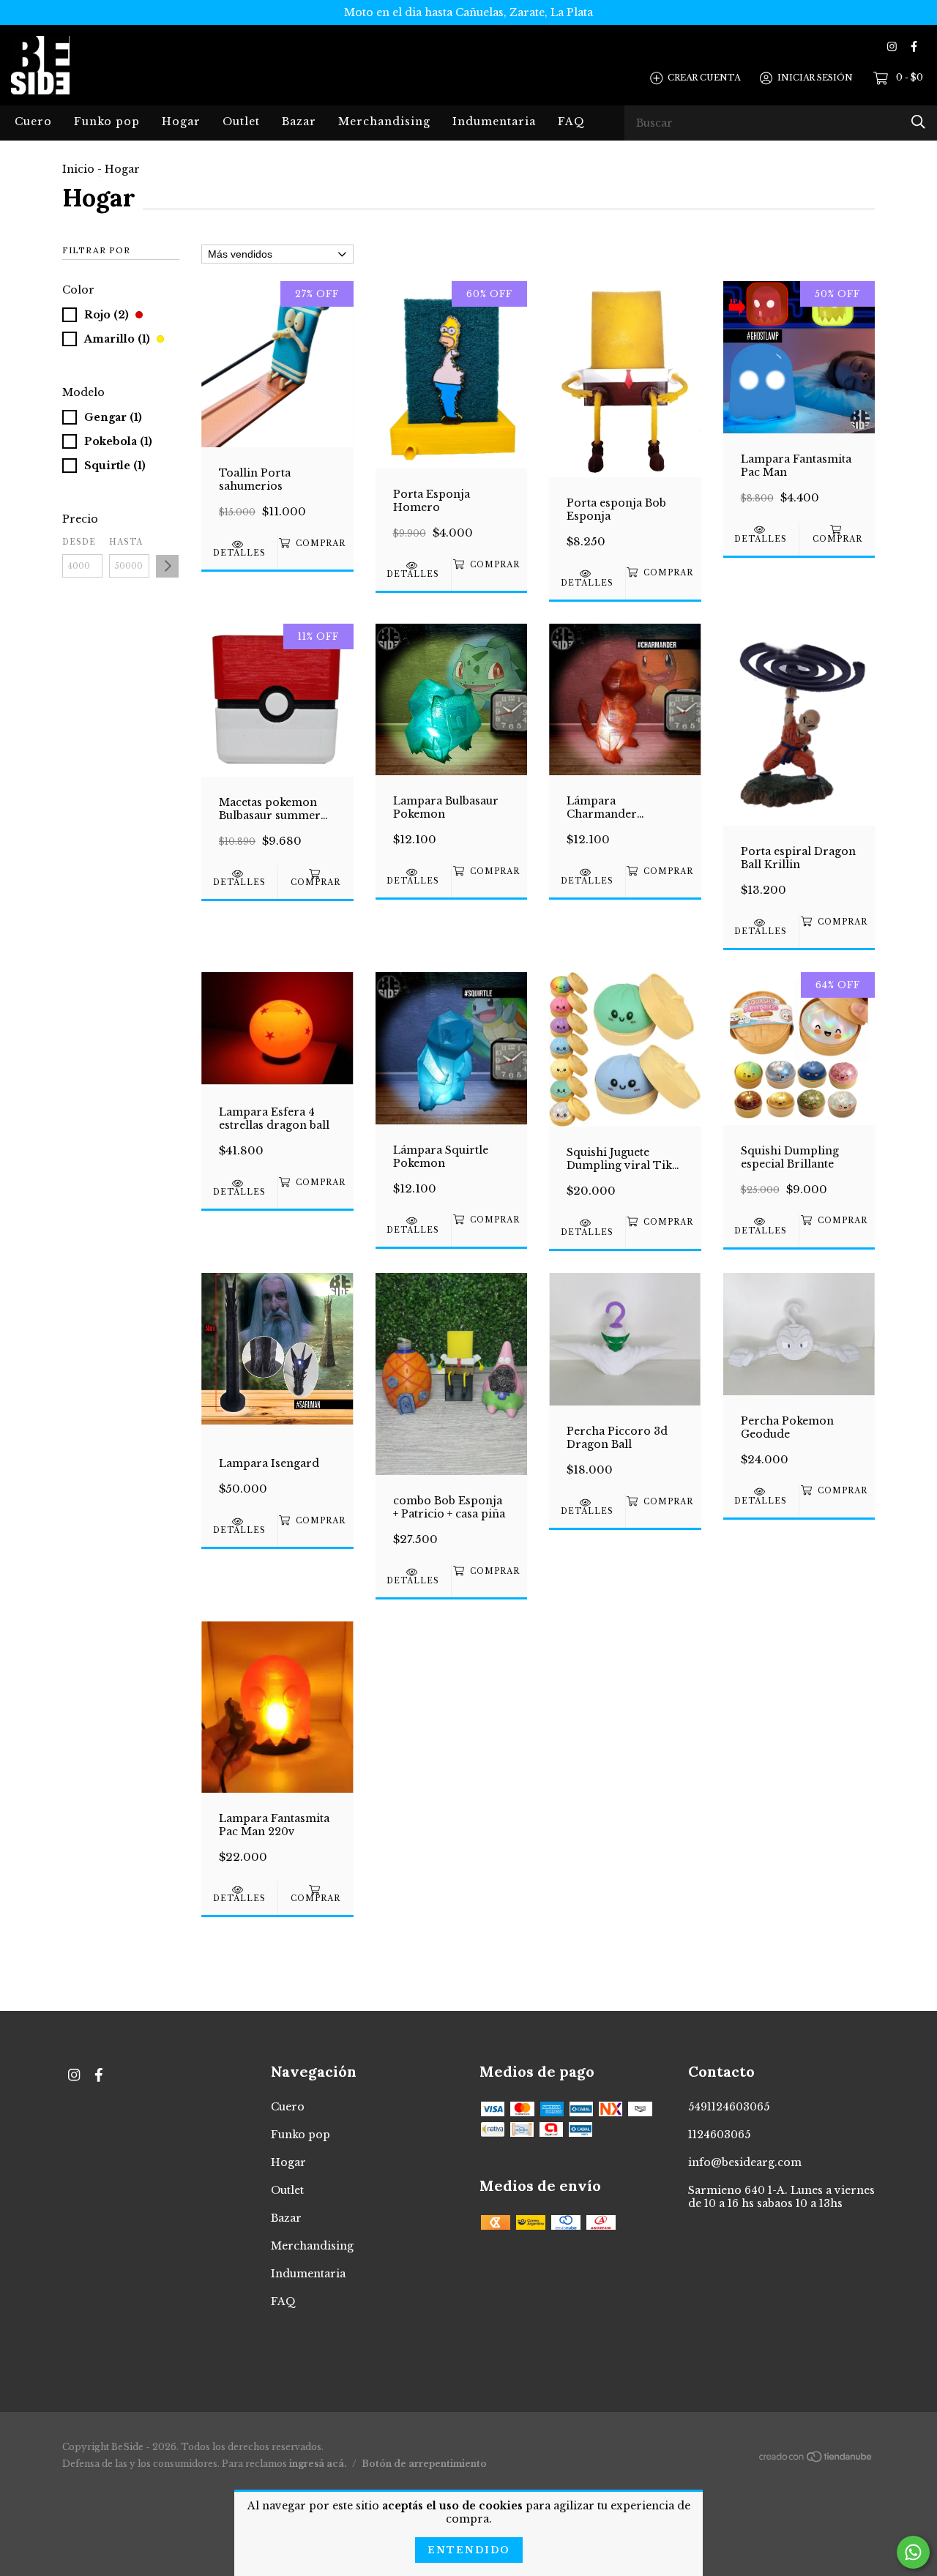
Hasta (126, 542)
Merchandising (384, 122)
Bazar (299, 122)
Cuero (33, 122)
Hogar (181, 122)
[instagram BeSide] (892, 46)
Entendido (469, 2550)
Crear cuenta (704, 78)
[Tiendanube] (816, 2460)
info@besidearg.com (745, 2162)
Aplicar (167, 566)
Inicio (78, 169)
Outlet (241, 122)
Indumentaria (494, 122)
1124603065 (719, 2135)
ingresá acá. (318, 2464)
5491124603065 (729, 2107)
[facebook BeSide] (914, 46)
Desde (79, 542)
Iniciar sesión (815, 78)
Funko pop (107, 122)
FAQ (571, 122)
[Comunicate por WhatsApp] (913, 2552)
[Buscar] (918, 122)
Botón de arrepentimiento (424, 2464)
